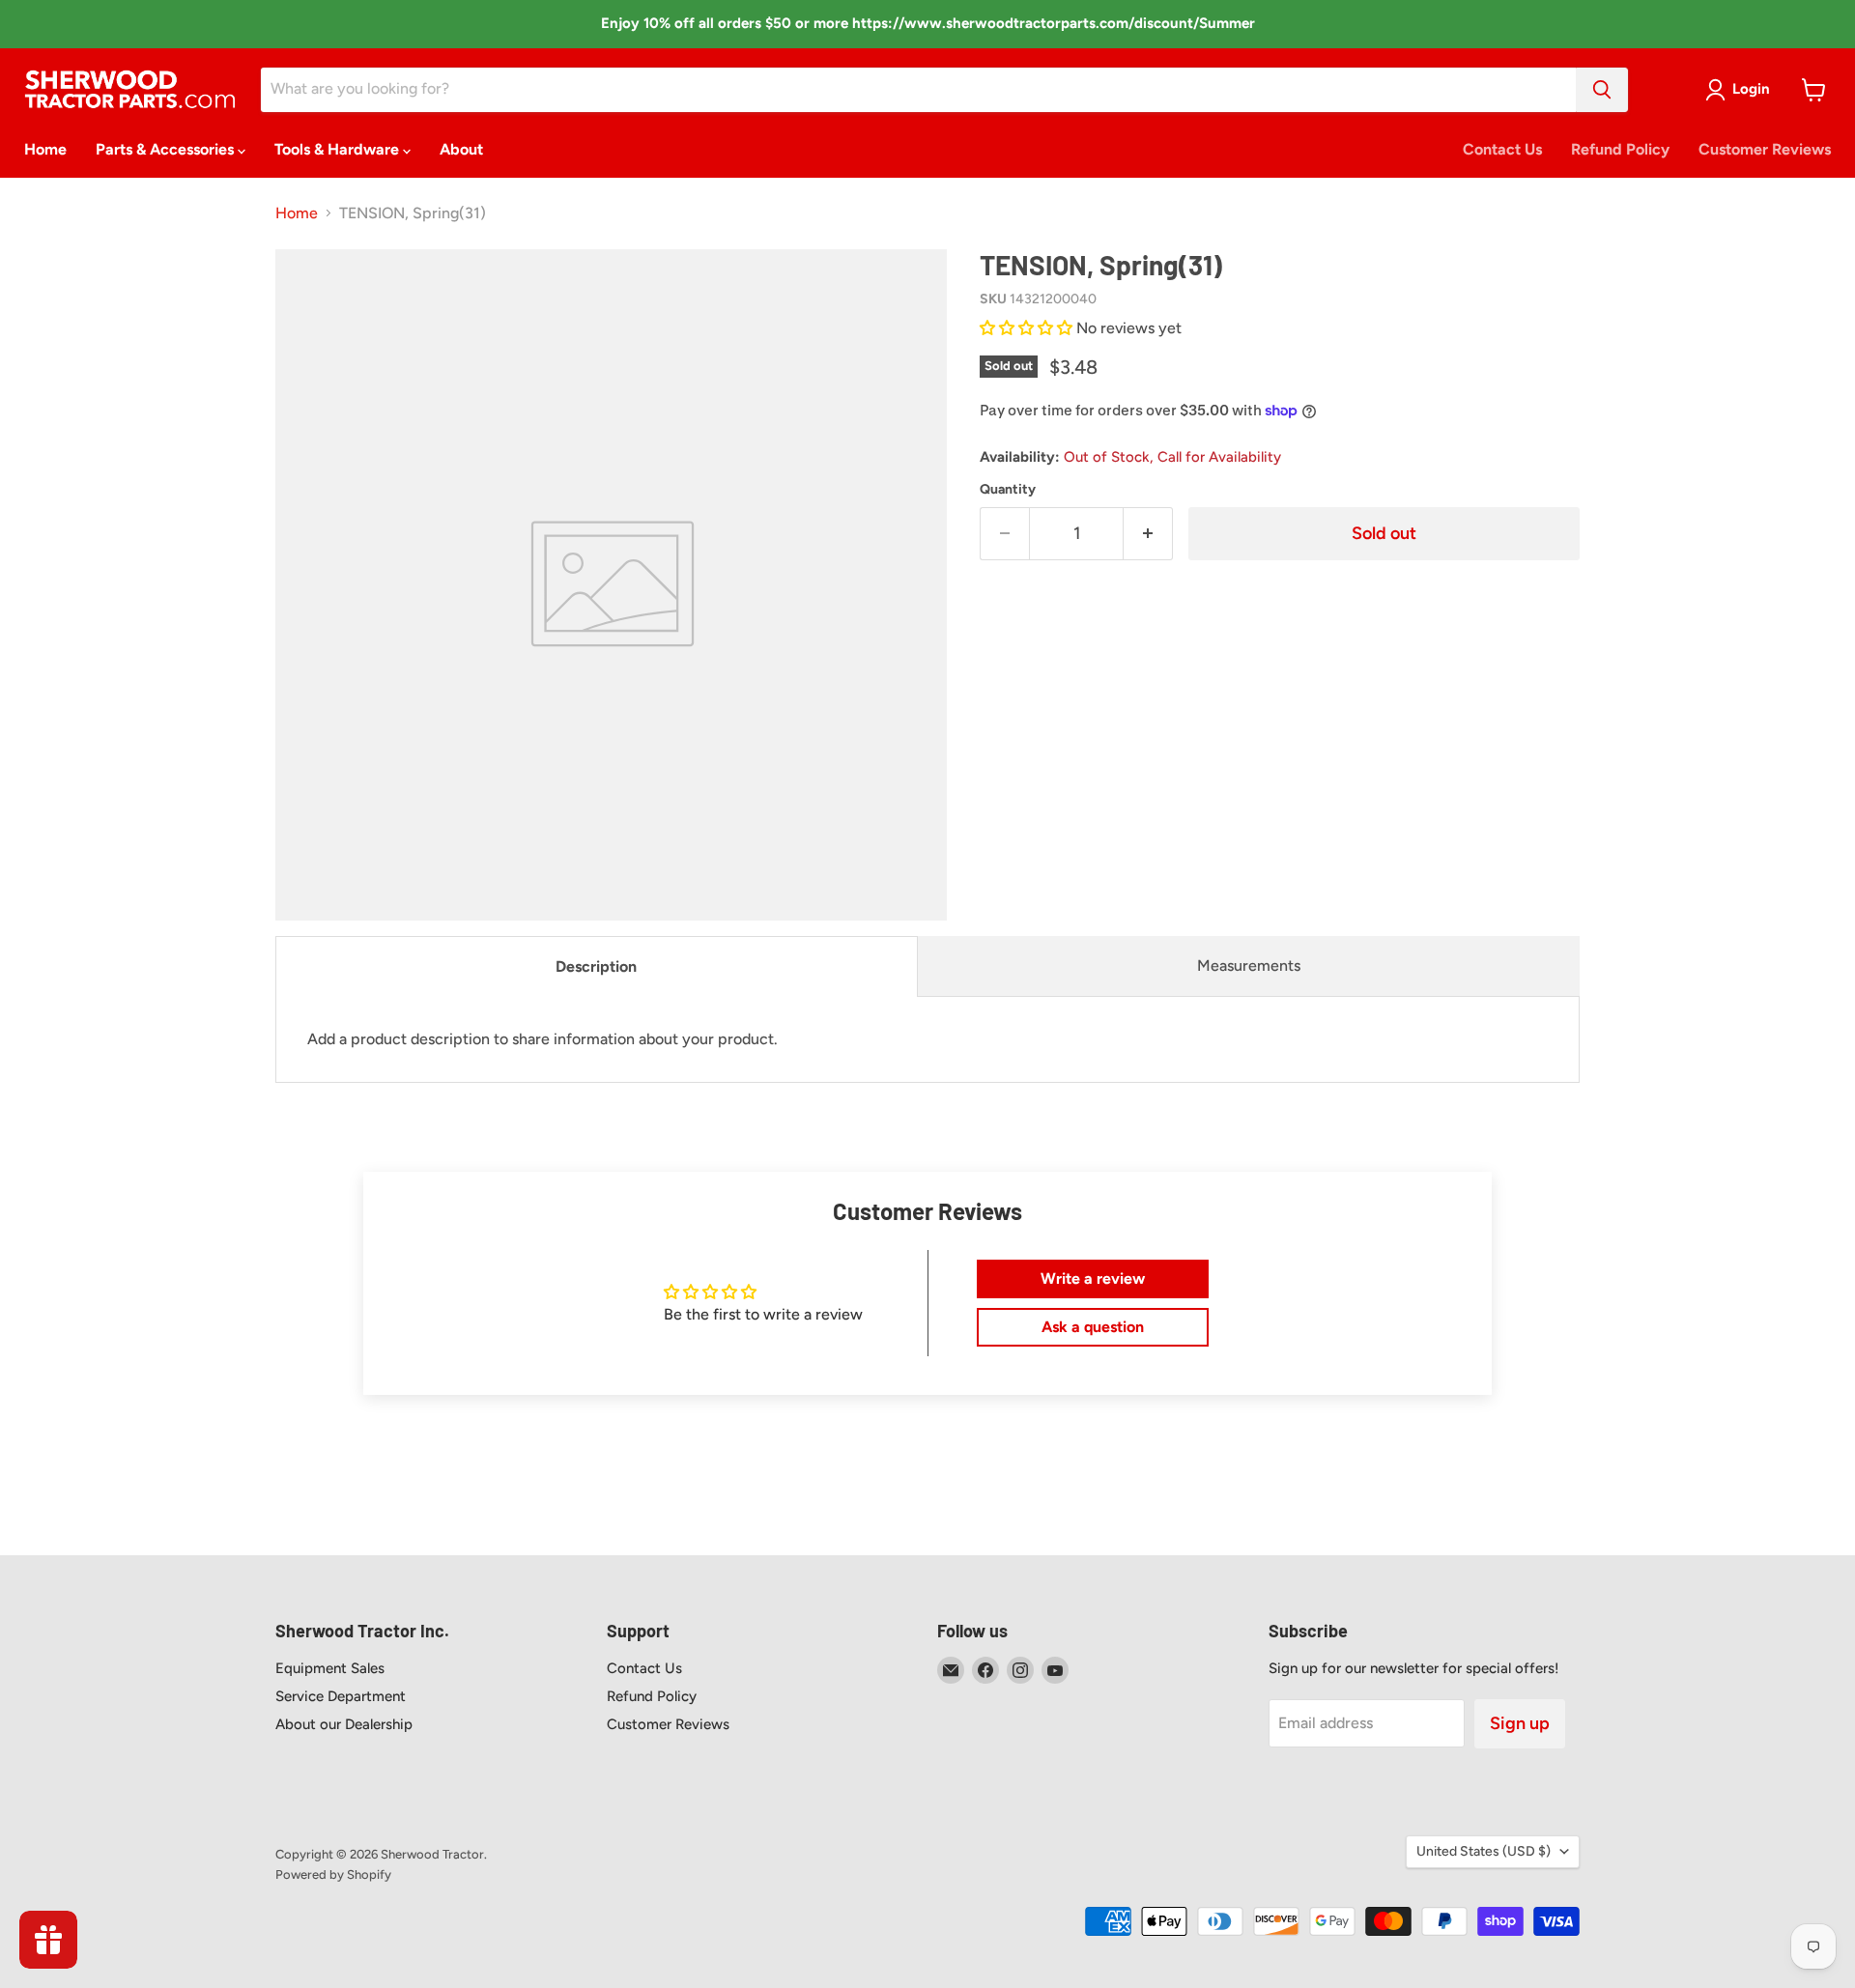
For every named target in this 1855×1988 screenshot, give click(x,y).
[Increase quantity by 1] (1148, 534)
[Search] (1602, 90)
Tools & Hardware (339, 149)
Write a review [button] (1093, 1278)
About (461, 149)
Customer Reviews (1765, 149)
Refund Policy (1620, 149)
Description (596, 966)
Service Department (341, 1696)
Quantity (1008, 490)
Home (45, 149)
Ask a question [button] (1093, 1327)
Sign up (1520, 1723)
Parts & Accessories (167, 149)
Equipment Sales (330, 1668)
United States (1484, 1851)
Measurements (1249, 966)
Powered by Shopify (333, 1874)
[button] (1028, 328)
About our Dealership (344, 1724)
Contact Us (1502, 149)
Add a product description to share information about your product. (542, 1039)
